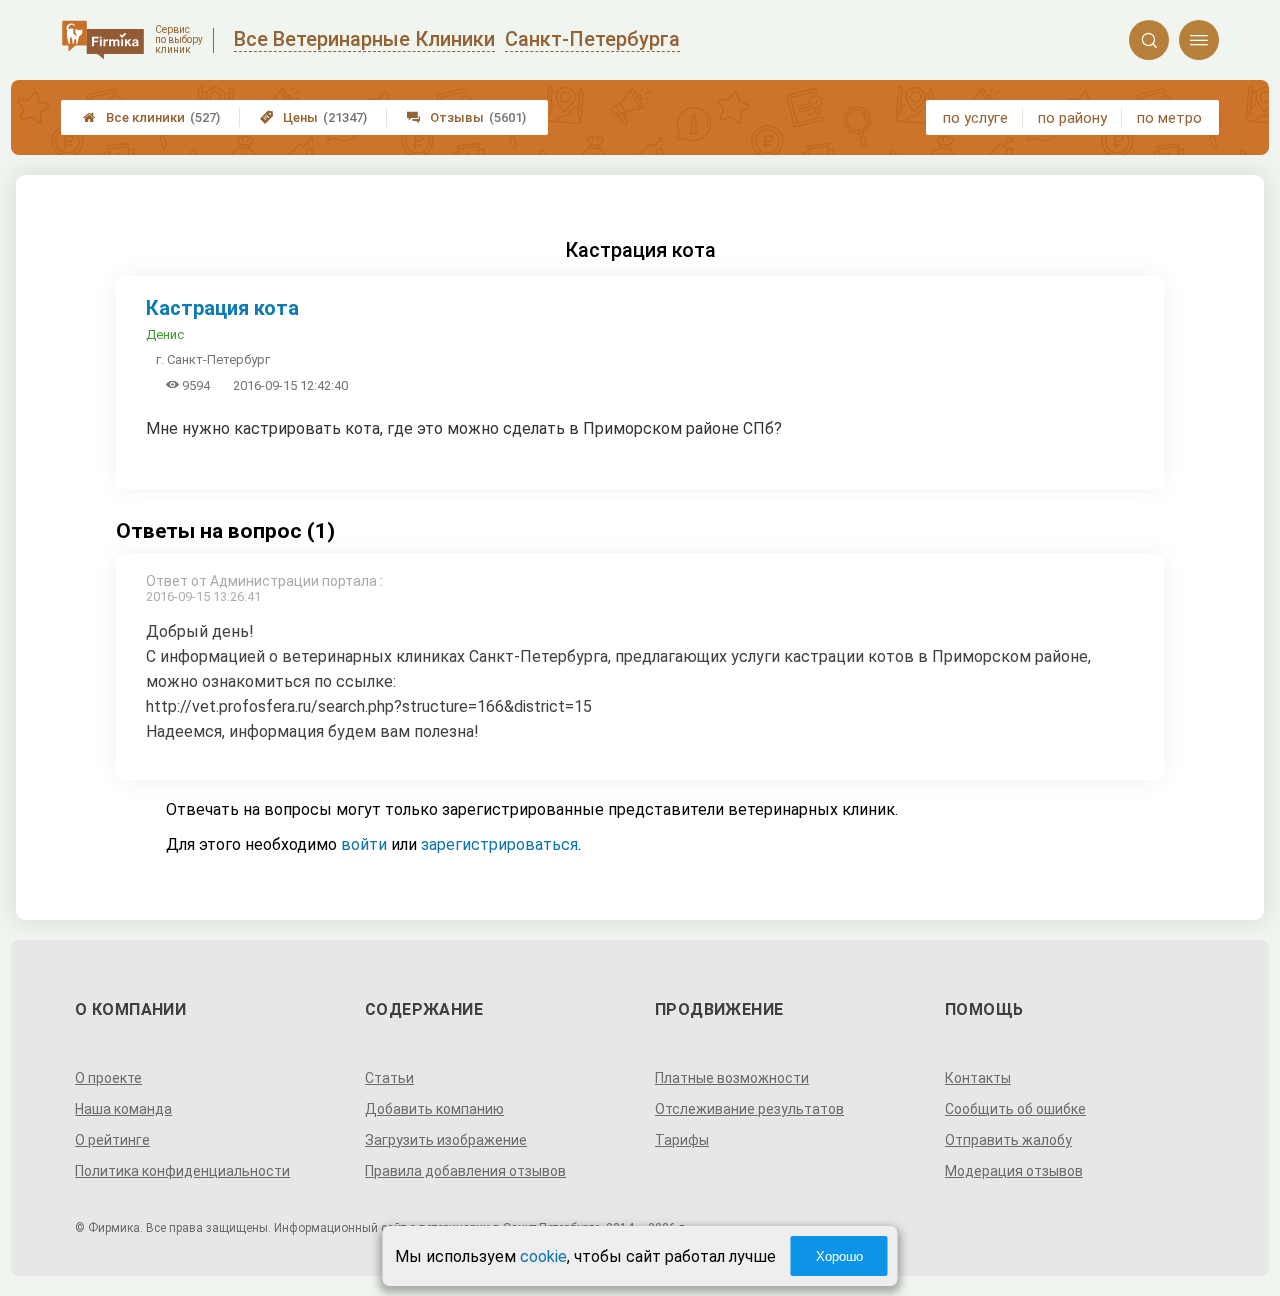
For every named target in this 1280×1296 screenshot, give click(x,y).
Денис (165, 334)
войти (364, 844)
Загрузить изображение (446, 1140)
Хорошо (839, 1256)
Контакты (978, 1078)
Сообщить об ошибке (1015, 1109)
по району (1072, 118)
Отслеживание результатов (749, 1109)
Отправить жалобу (1008, 1140)
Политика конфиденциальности (182, 1171)
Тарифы (682, 1140)
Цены (313, 117)
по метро (1169, 118)
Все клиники (151, 117)
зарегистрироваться (499, 844)
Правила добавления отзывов (465, 1171)
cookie (543, 1256)
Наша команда (123, 1109)
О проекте (108, 1078)
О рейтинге (112, 1140)
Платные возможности (732, 1078)
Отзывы (466, 117)
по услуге (975, 118)
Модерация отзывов (1014, 1171)
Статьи (389, 1078)
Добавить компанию (434, 1109)
